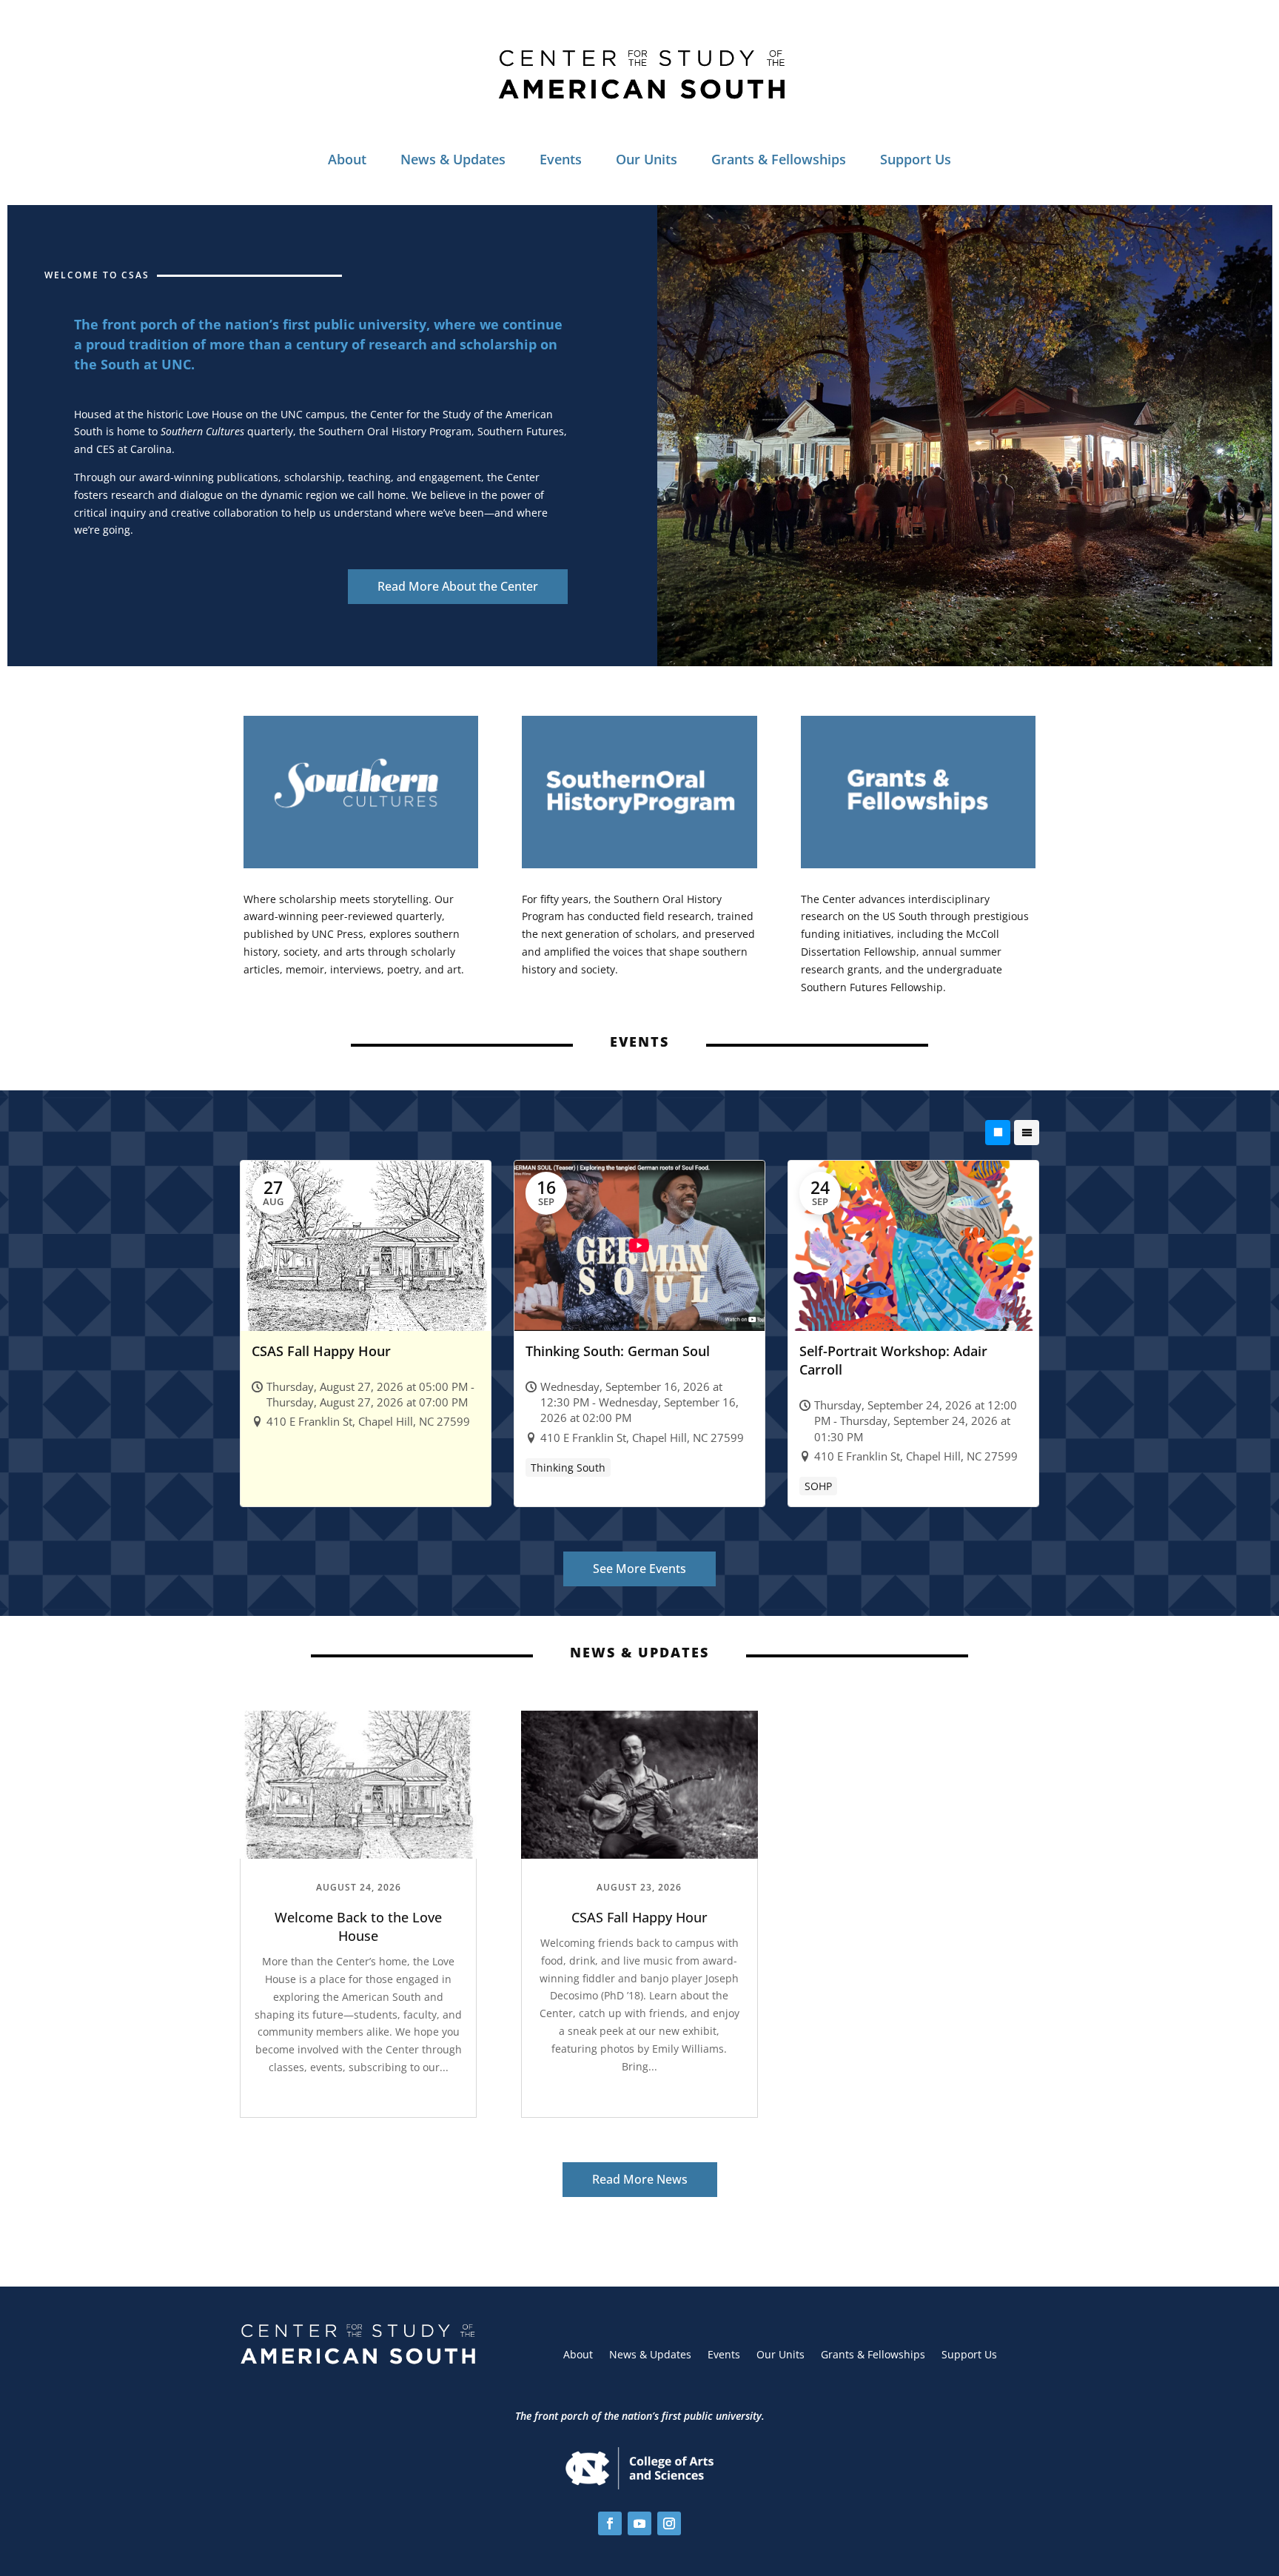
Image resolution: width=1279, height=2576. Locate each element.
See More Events (639, 1569)
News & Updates (453, 159)
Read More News (640, 2179)
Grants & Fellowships (779, 159)
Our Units (647, 159)
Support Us (916, 159)
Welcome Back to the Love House (358, 1926)
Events (561, 159)
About (347, 159)
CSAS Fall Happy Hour (639, 1917)
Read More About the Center (458, 586)
